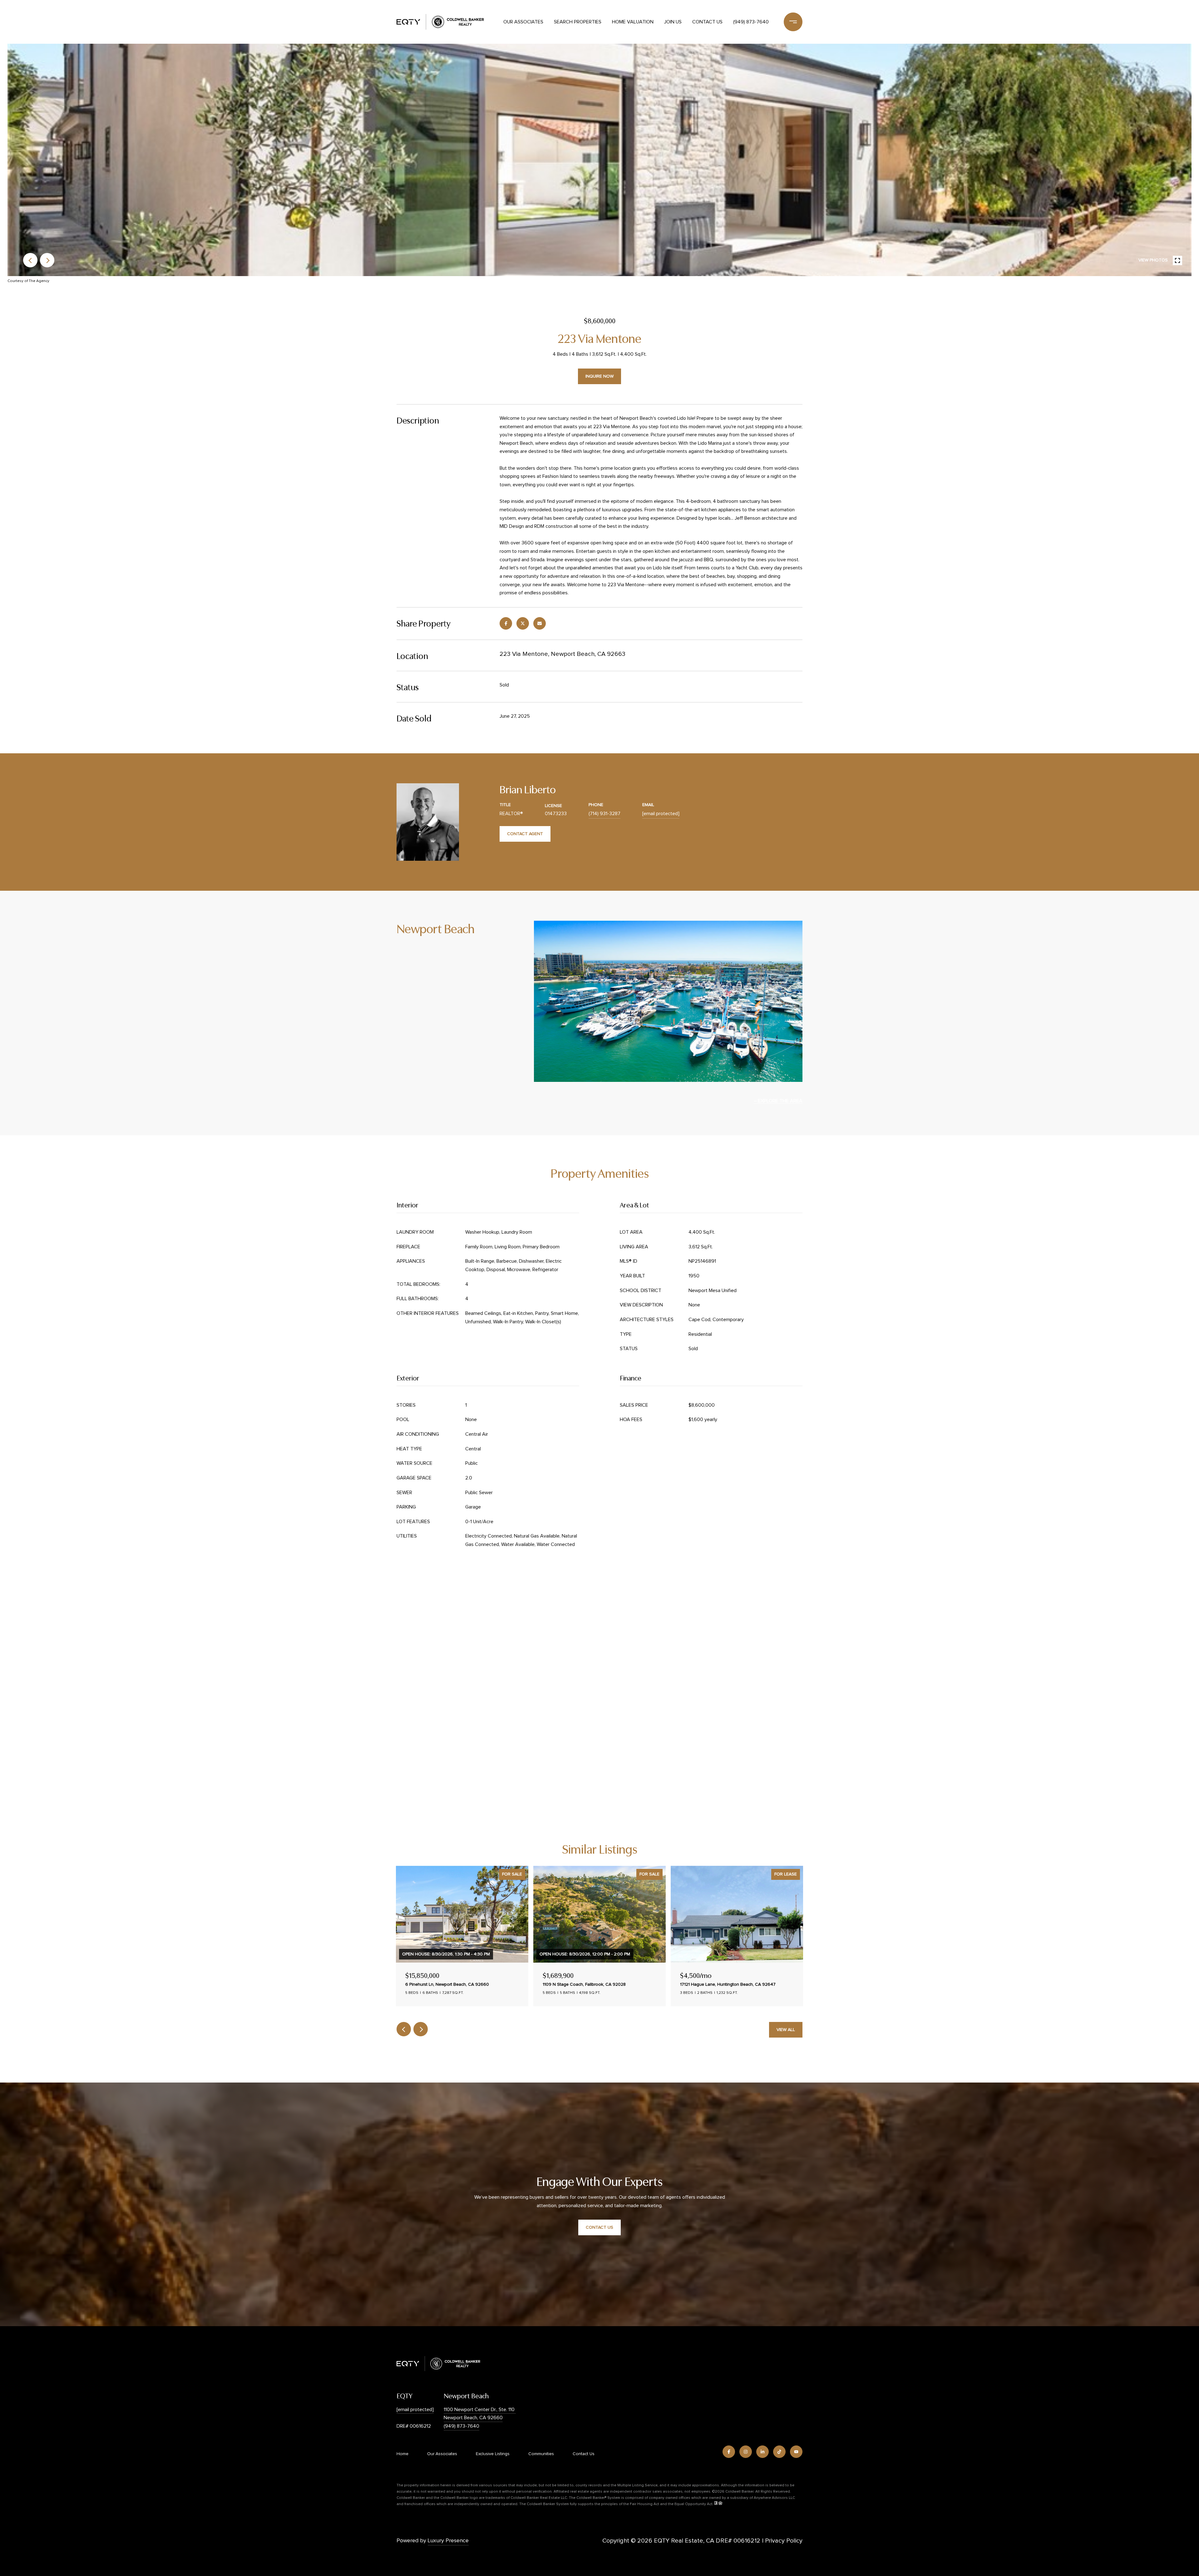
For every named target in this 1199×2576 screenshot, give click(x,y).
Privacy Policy (784, 2541)
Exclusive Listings (493, 2454)
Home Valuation (633, 22)
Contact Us (707, 22)
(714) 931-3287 (604, 814)
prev (30, 260)
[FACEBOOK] (729, 2452)
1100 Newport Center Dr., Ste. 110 (480, 2410)
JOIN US (673, 22)
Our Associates (523, 22)
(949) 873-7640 (751, 22)
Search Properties (578, 22)
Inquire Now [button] (599, 376)
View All (786, 2030)
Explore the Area (780, 1101)
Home (402, 2454)
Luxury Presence (448, 2541)
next (47, 260)
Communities (541, 2454)
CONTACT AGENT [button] (525, 834)
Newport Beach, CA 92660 (473, 2418)
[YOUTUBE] (796, 2452)
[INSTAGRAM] (746, 2452)
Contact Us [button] (599, 2227)
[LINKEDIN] (762, 2452)
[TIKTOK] (779, 2452)
